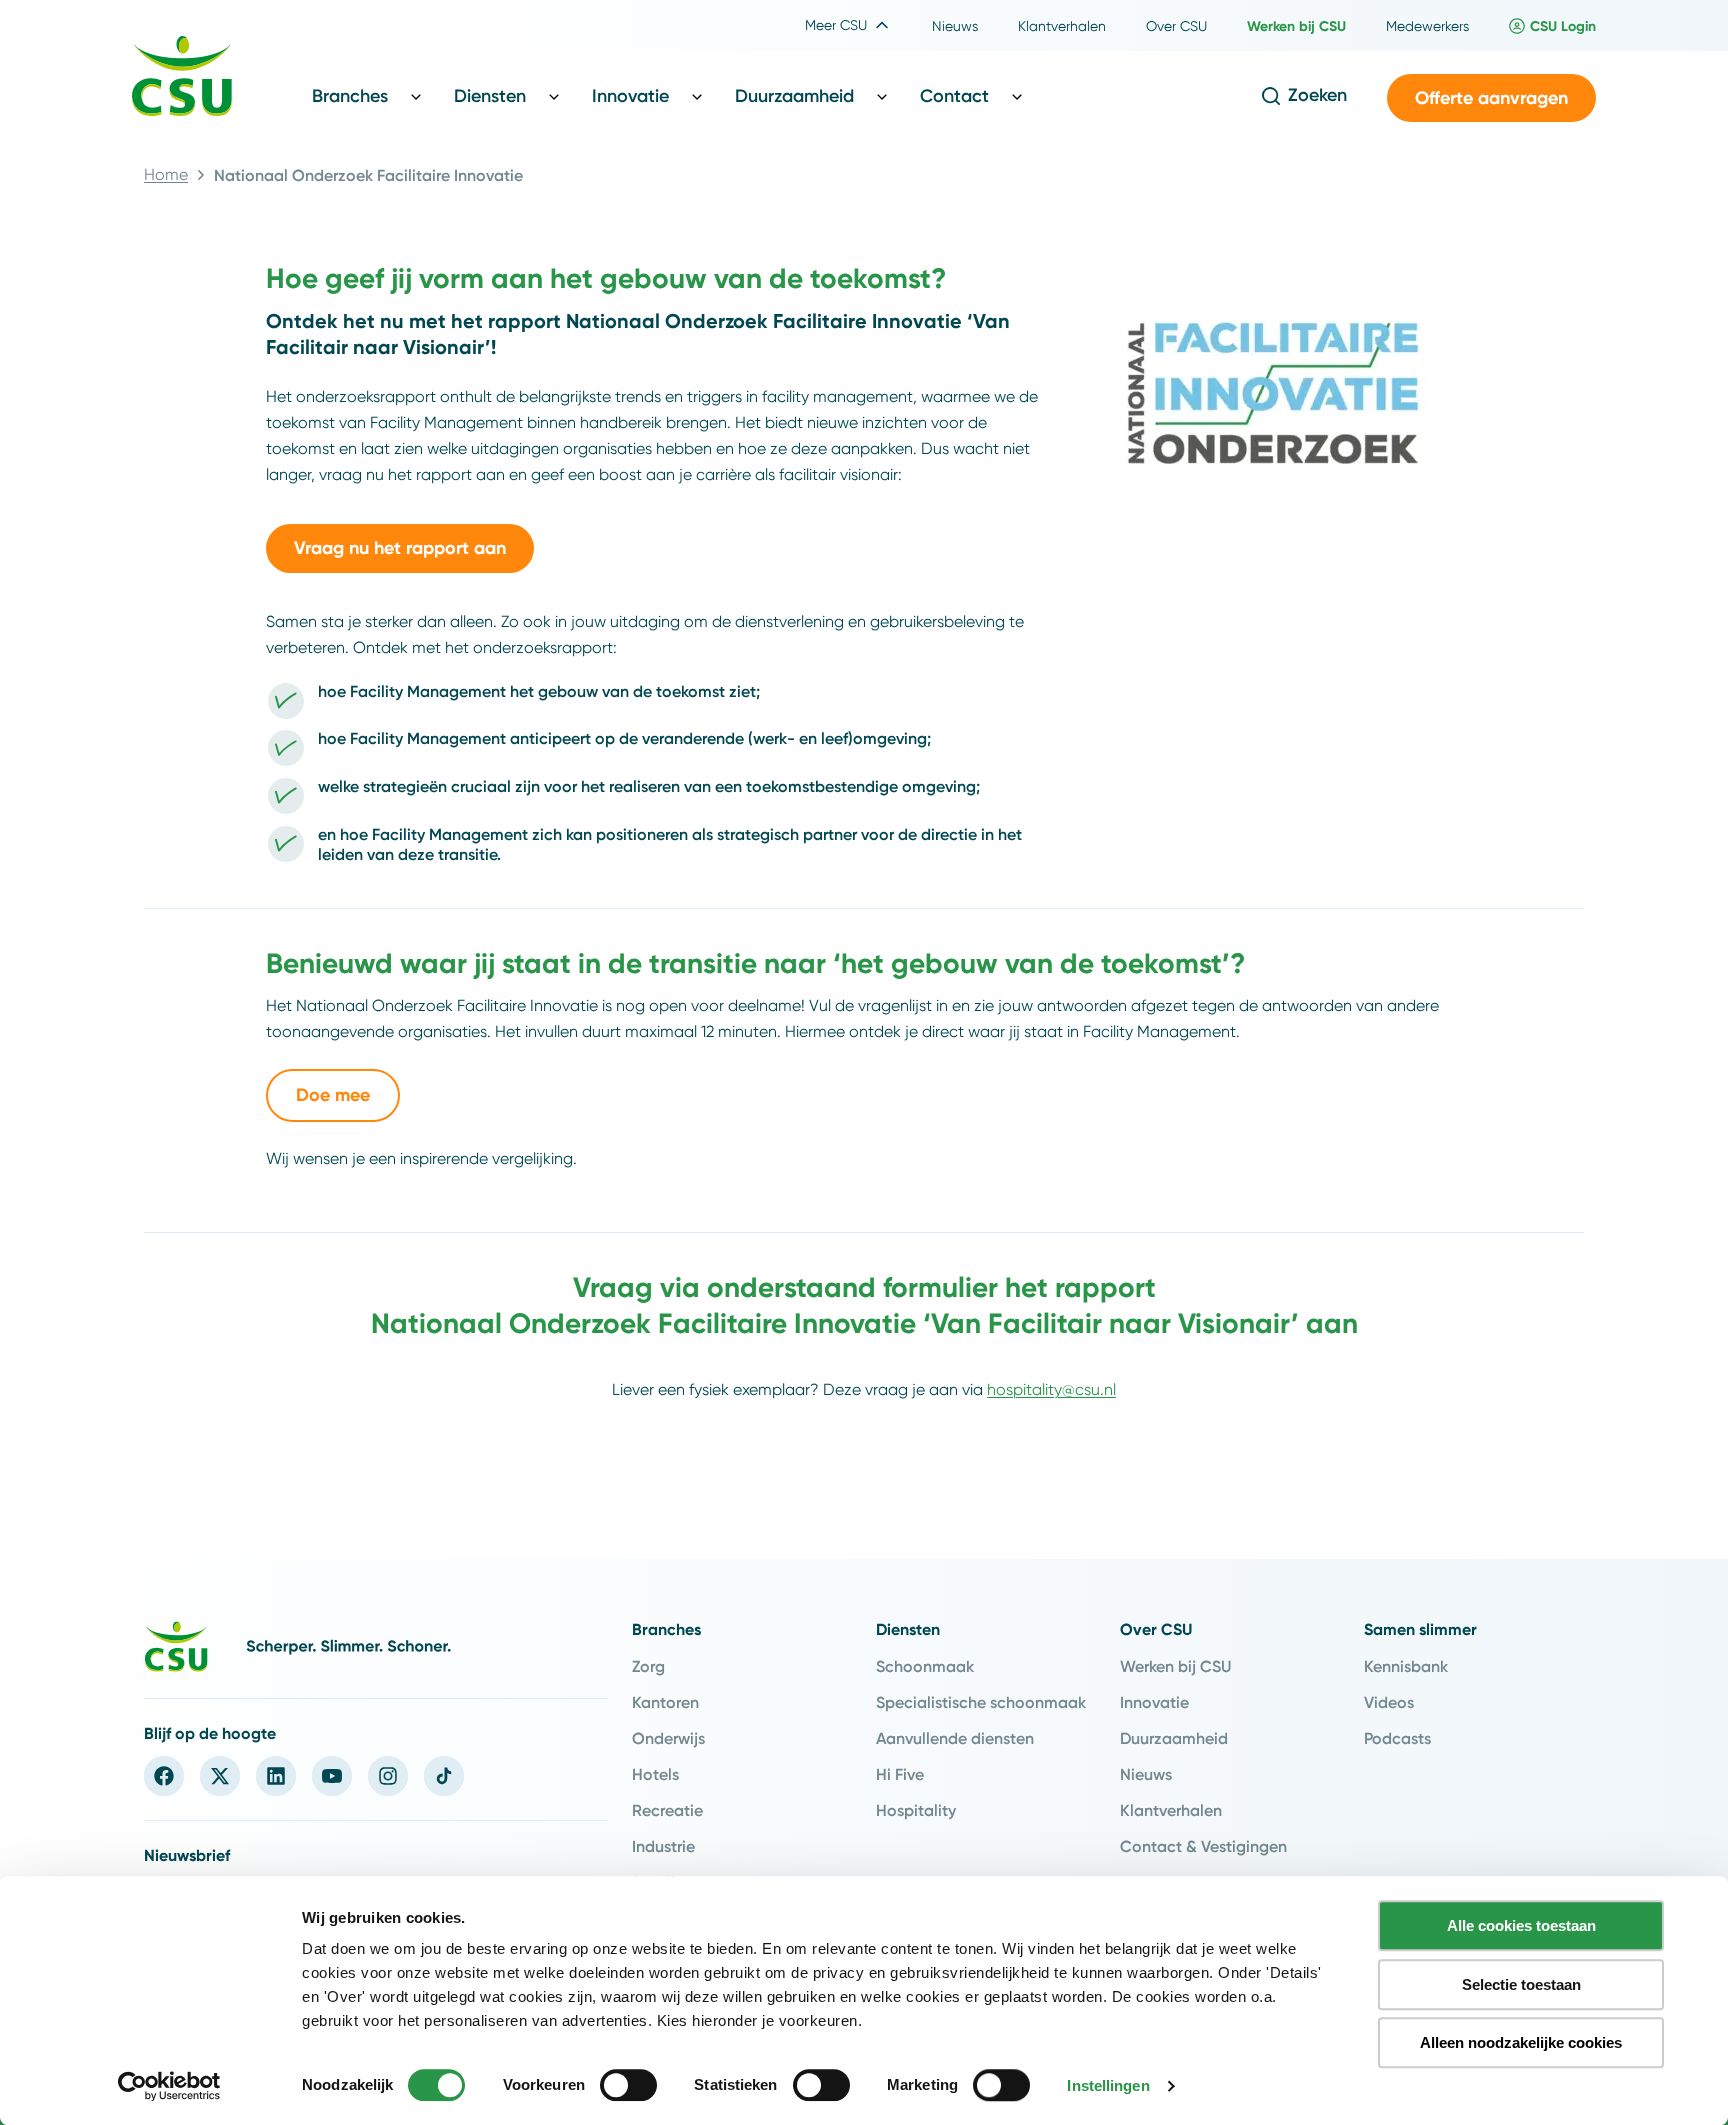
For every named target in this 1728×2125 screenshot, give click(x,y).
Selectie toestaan (1521, 1984)
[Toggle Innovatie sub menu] (697, 96)
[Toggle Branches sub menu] (416, 96)
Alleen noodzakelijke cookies (1521, 2042)
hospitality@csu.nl (1051, 1389)
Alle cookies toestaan (1521, 1925)
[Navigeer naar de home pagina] (182, 79)
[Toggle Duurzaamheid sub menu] (882, 96)
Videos (1389, 1702)
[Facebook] (164, 1776)
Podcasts (1397, 1738)
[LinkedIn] (276, 1776)
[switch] (628, 2085)
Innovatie (1154, 1702)
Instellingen (1108, 2085)
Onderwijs (668, 1738)
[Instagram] (388, 1776)
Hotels (655, 1774)
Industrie (663, 1846)
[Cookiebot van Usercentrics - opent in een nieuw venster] (169, 2086)
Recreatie (667, 1810)
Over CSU (1156, 1629)
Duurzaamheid (1174, 1738)
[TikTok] (444, 1776)
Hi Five (900, 1774)
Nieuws (1146, 1774)
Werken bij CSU (1175, 1666)
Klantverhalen (1171, 1810)
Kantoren (665, 1702)
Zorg (648, 1666)
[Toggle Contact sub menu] (1017, 96)
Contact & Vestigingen (1203, 1846)
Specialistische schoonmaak (981, 1702)
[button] (1491, 98)
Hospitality (916, 1810)
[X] (220, 1776)
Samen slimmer (1420, 1629)
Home (166, 174)
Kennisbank (1406, 1666)
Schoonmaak (925, 1666)
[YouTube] (332, 1776)
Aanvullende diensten (955, 1738)
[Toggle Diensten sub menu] (554, 96)
